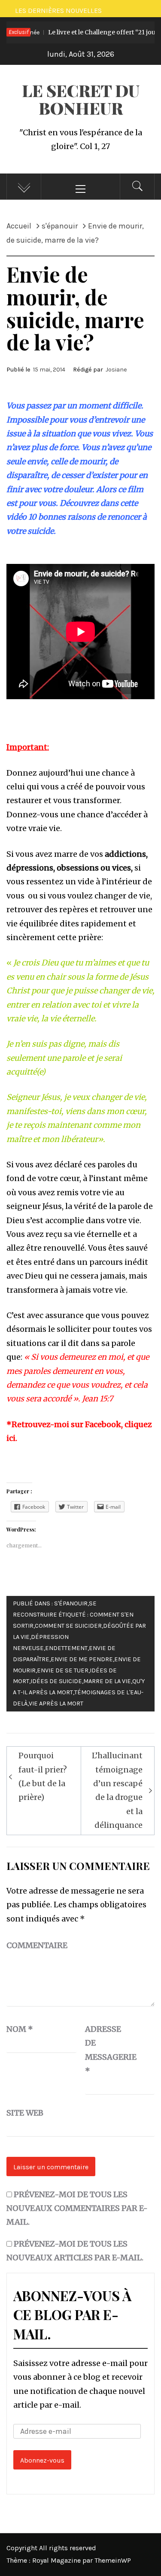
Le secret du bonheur (81, 99)
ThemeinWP (113, 2560)
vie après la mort (56, 1704)
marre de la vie (107, 1681)
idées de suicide (56, 1681)
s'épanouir (71, 1603)
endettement (66, 1648)
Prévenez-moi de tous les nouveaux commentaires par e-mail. (77, 2208)
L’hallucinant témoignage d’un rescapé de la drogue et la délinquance (117, 1790)
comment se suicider (68, 1626)
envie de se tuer (63, 1670)
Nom (20, 2029)
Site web (25, 2113)
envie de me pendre (82, 1659)
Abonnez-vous (42, 2460)
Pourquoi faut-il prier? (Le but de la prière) (43, 1776)
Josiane (116, 370)
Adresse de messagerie (106, 2050)
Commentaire (37, 1945)
